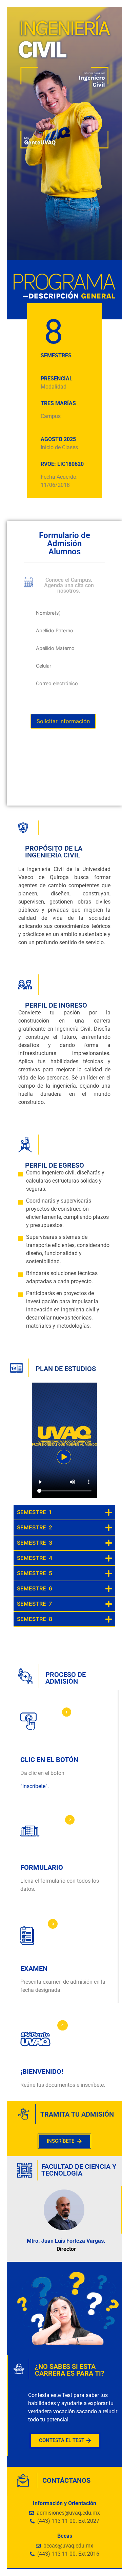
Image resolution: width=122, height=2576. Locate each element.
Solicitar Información (63, 721)
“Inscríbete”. (35, 1786)
